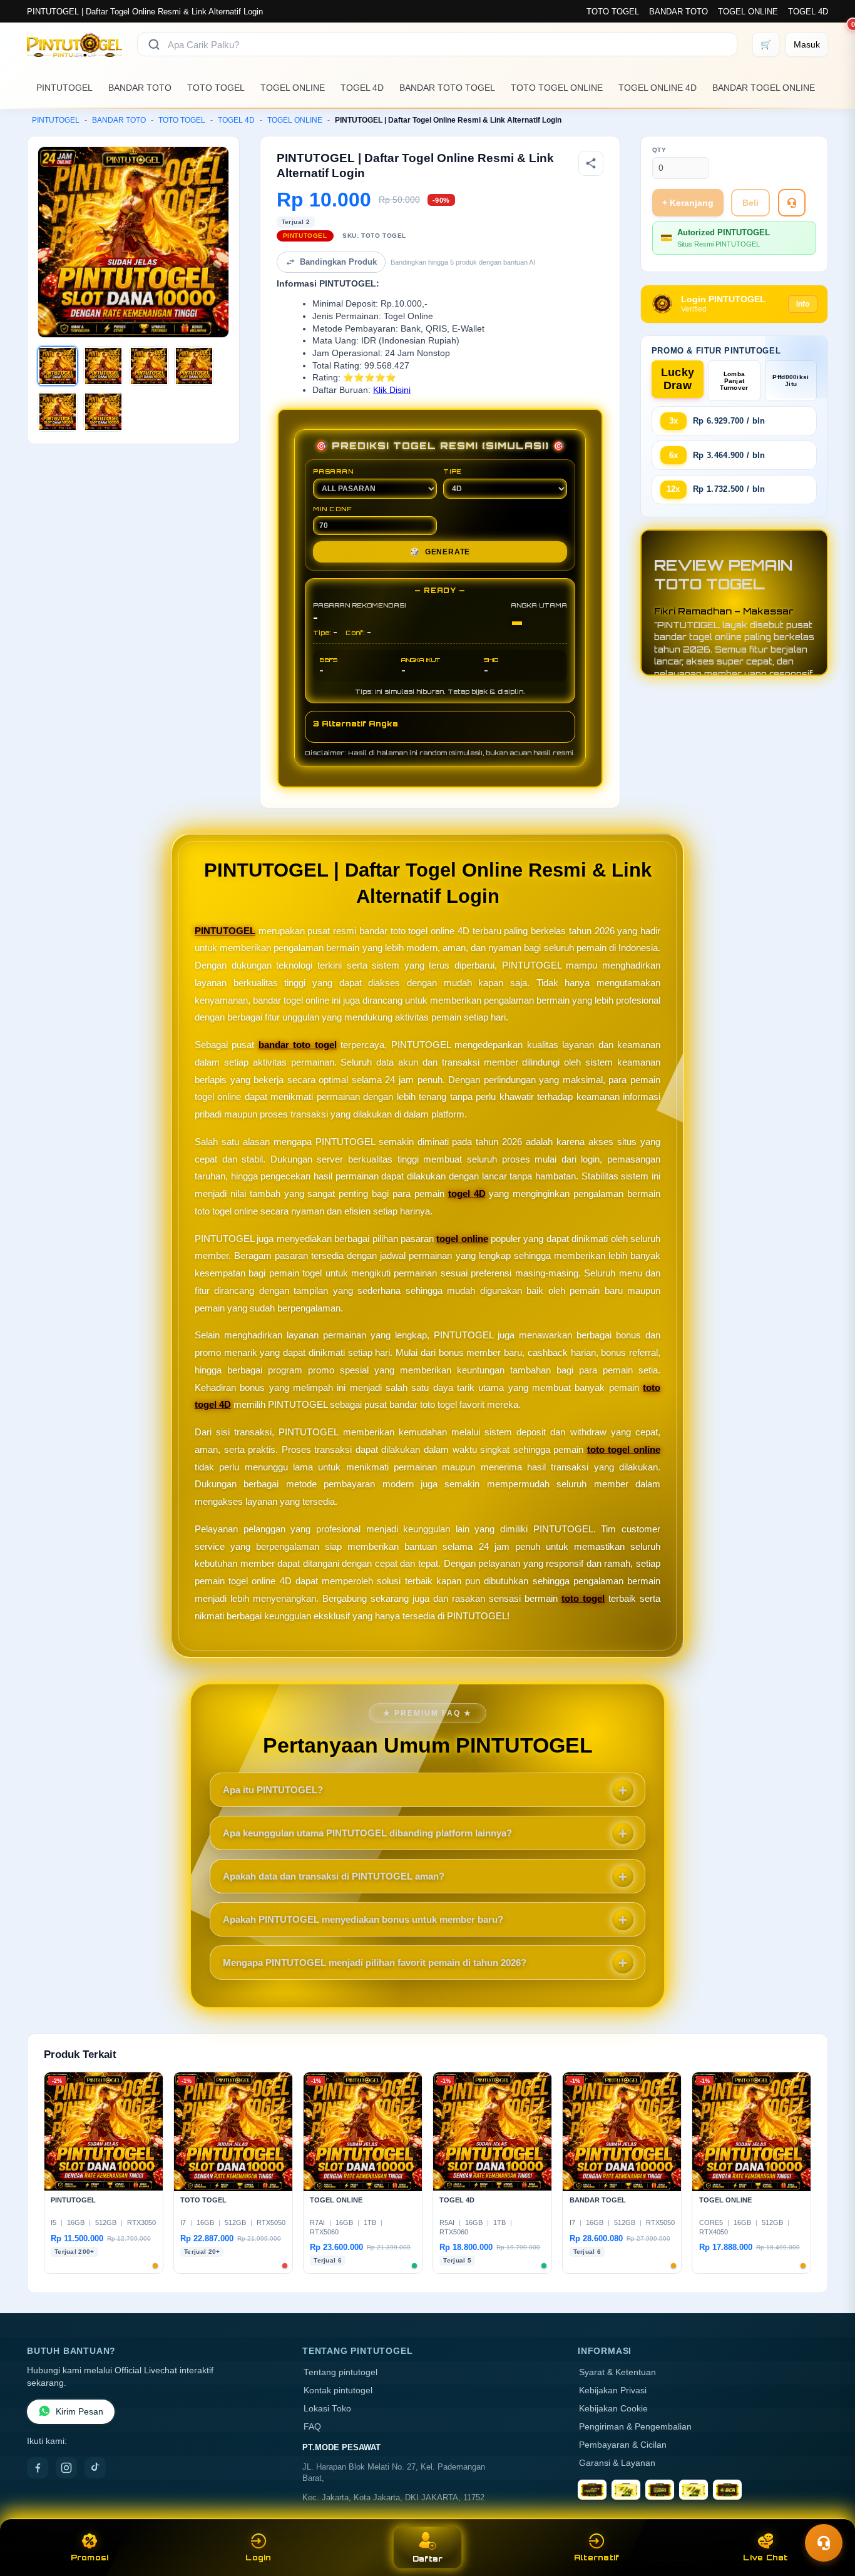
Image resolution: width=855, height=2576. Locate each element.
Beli (750, 203)
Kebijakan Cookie (613, 2409)
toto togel (583, 1598)
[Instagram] (66, 2468)
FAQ (312, 2427)
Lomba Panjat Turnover (734, 381)
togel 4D (467, 1194)
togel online (462, 1239)
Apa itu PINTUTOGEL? (273, 1790)
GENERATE (440, 552)
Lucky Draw (678, 379)
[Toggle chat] (824, 2543)
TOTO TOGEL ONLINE (557, 88)
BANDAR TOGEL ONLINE (764, 88)
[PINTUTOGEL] (74, 44)
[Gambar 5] (58, 412)
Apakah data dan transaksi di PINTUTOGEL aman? (334, 1876)
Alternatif (597, 2558)
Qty (659, 150)
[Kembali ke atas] (827, 2512)
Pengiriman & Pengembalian (635, 2427)
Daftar (428, 2559)
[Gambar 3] (149, 366)
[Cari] (154, 44)
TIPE (453, 471)
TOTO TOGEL (613, 12)
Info (803, 304)
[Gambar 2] (103, 366)
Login (258, 2558)
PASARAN (333, 471)
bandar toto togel (298, 1045)
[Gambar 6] (103, 412)
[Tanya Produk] (792, 203)
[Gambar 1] (58, 366)
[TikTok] (95, 2468)
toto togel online (624, 1449)
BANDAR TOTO (678, 12)
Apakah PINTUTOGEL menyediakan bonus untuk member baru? (363, 1919)
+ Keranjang (688, 203)
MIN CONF (332, 509)
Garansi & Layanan (617, 2463)
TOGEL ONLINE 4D (658, 88)
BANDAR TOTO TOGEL (447, 88)
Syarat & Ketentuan (617, 2372)
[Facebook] (38, 2468)
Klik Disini (392, 390)
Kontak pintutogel (338, 2390)
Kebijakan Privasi (613, 2390)
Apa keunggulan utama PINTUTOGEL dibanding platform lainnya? (367, 1833)
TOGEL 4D (808, 12)
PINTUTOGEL (64, 88)
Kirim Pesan (79, 2412)
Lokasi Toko (327, 2409)
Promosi (90, 2558)
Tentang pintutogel (340, 2372)
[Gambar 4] (194, 366)
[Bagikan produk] (591, 163)
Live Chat (765, 2558)
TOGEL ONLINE (748, 12)
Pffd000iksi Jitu (791, 380)
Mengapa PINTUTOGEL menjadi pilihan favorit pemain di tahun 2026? (375, 1963)
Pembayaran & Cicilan (623, 2445)
